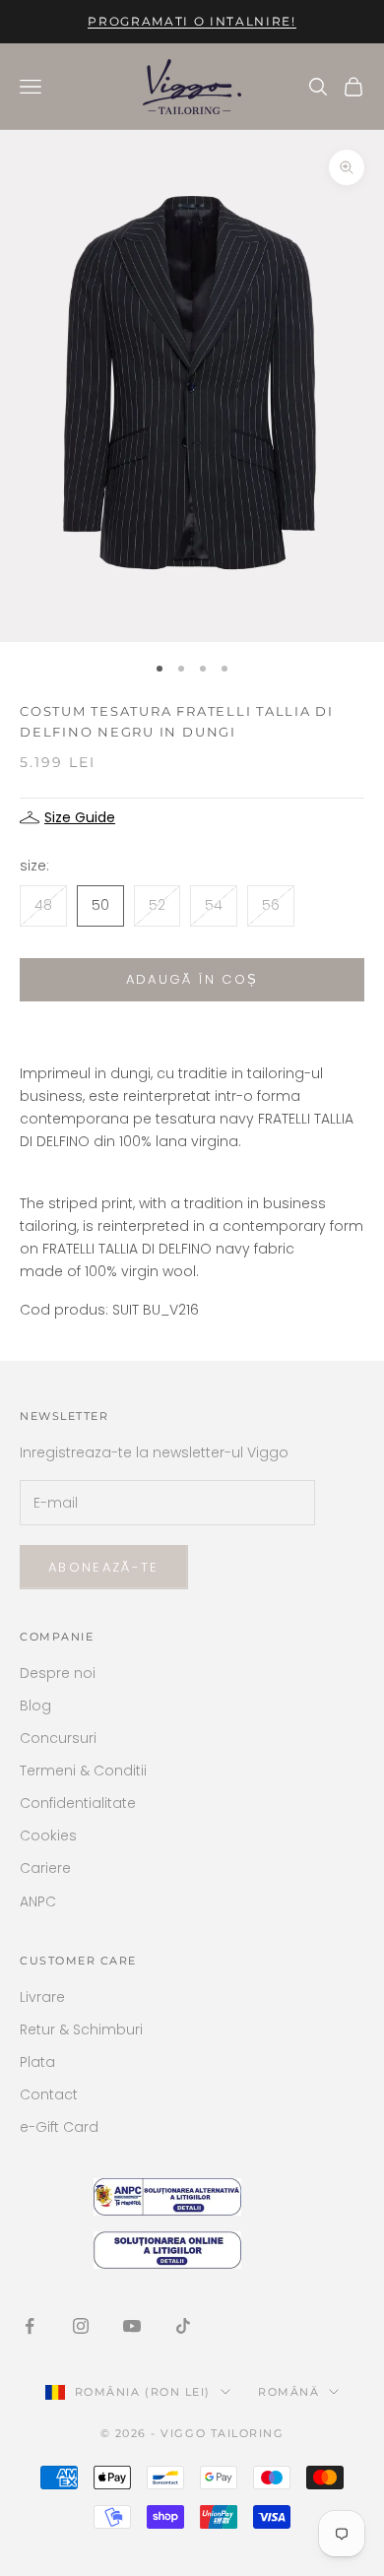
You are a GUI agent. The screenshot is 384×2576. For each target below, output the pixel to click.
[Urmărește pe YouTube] (132, 2326)
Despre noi (58, 1673)
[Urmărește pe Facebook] (30, 2326)
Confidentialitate (78, 1803)
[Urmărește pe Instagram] (81, 2326)
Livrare (42, 1997)
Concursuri (58, 1738)
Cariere (45, 1868)
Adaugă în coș (192, 979)
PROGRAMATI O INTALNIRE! (192, 21)
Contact (49, 2094)
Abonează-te (104, 1567)
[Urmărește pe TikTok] (183, 2326)
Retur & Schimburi (81, 2029)
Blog (35, 1706)
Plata (37, 2062)
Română (288, 2392)
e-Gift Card (59, 2127)
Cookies (48, 1835)
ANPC (38, 1901)
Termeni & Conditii (83, 1771)
